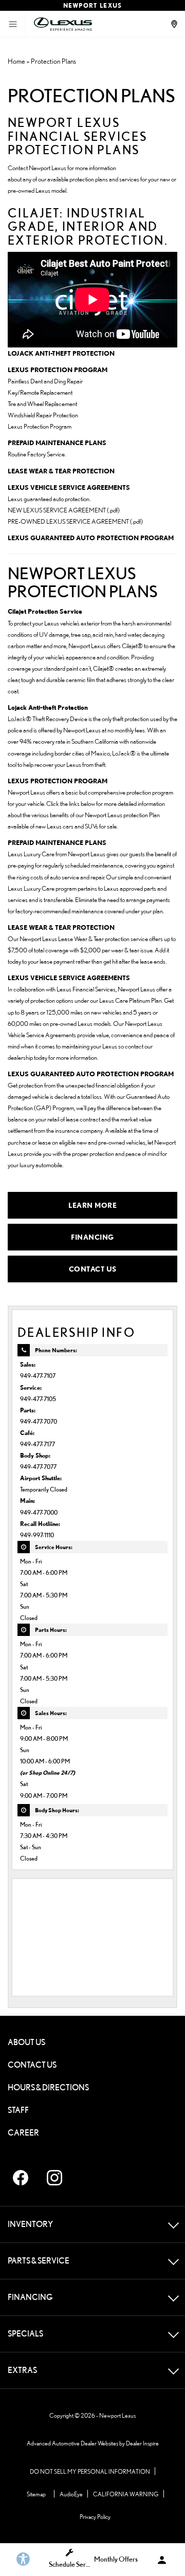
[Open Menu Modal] (13, 24)
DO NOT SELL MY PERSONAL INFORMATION (90, 2471)
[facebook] (21, 2178)
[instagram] (54, 2178)
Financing (92, 1237)
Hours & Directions (48, 2087)
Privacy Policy (95, 2517)
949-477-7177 (38, 1444)
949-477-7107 (38, 1376)
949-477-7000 (39, 1512)
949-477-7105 (38, 1399)
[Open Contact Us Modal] (175, 24)
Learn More (92, 1205)
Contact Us (93, 1269)
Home (16, 61)
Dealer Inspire (142, 2443)
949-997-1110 (37, 1535)
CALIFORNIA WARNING (126, 2494)
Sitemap (36, 2494)
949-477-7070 (39, 1421)
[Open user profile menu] (162, 2560)
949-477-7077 (38, 1467)
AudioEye (71, 2494)
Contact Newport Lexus (37, 168)
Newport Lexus (117, 2415)
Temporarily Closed (44, 1489)
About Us (26, 2042)
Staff (18, 2110)
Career (23, 2133)
